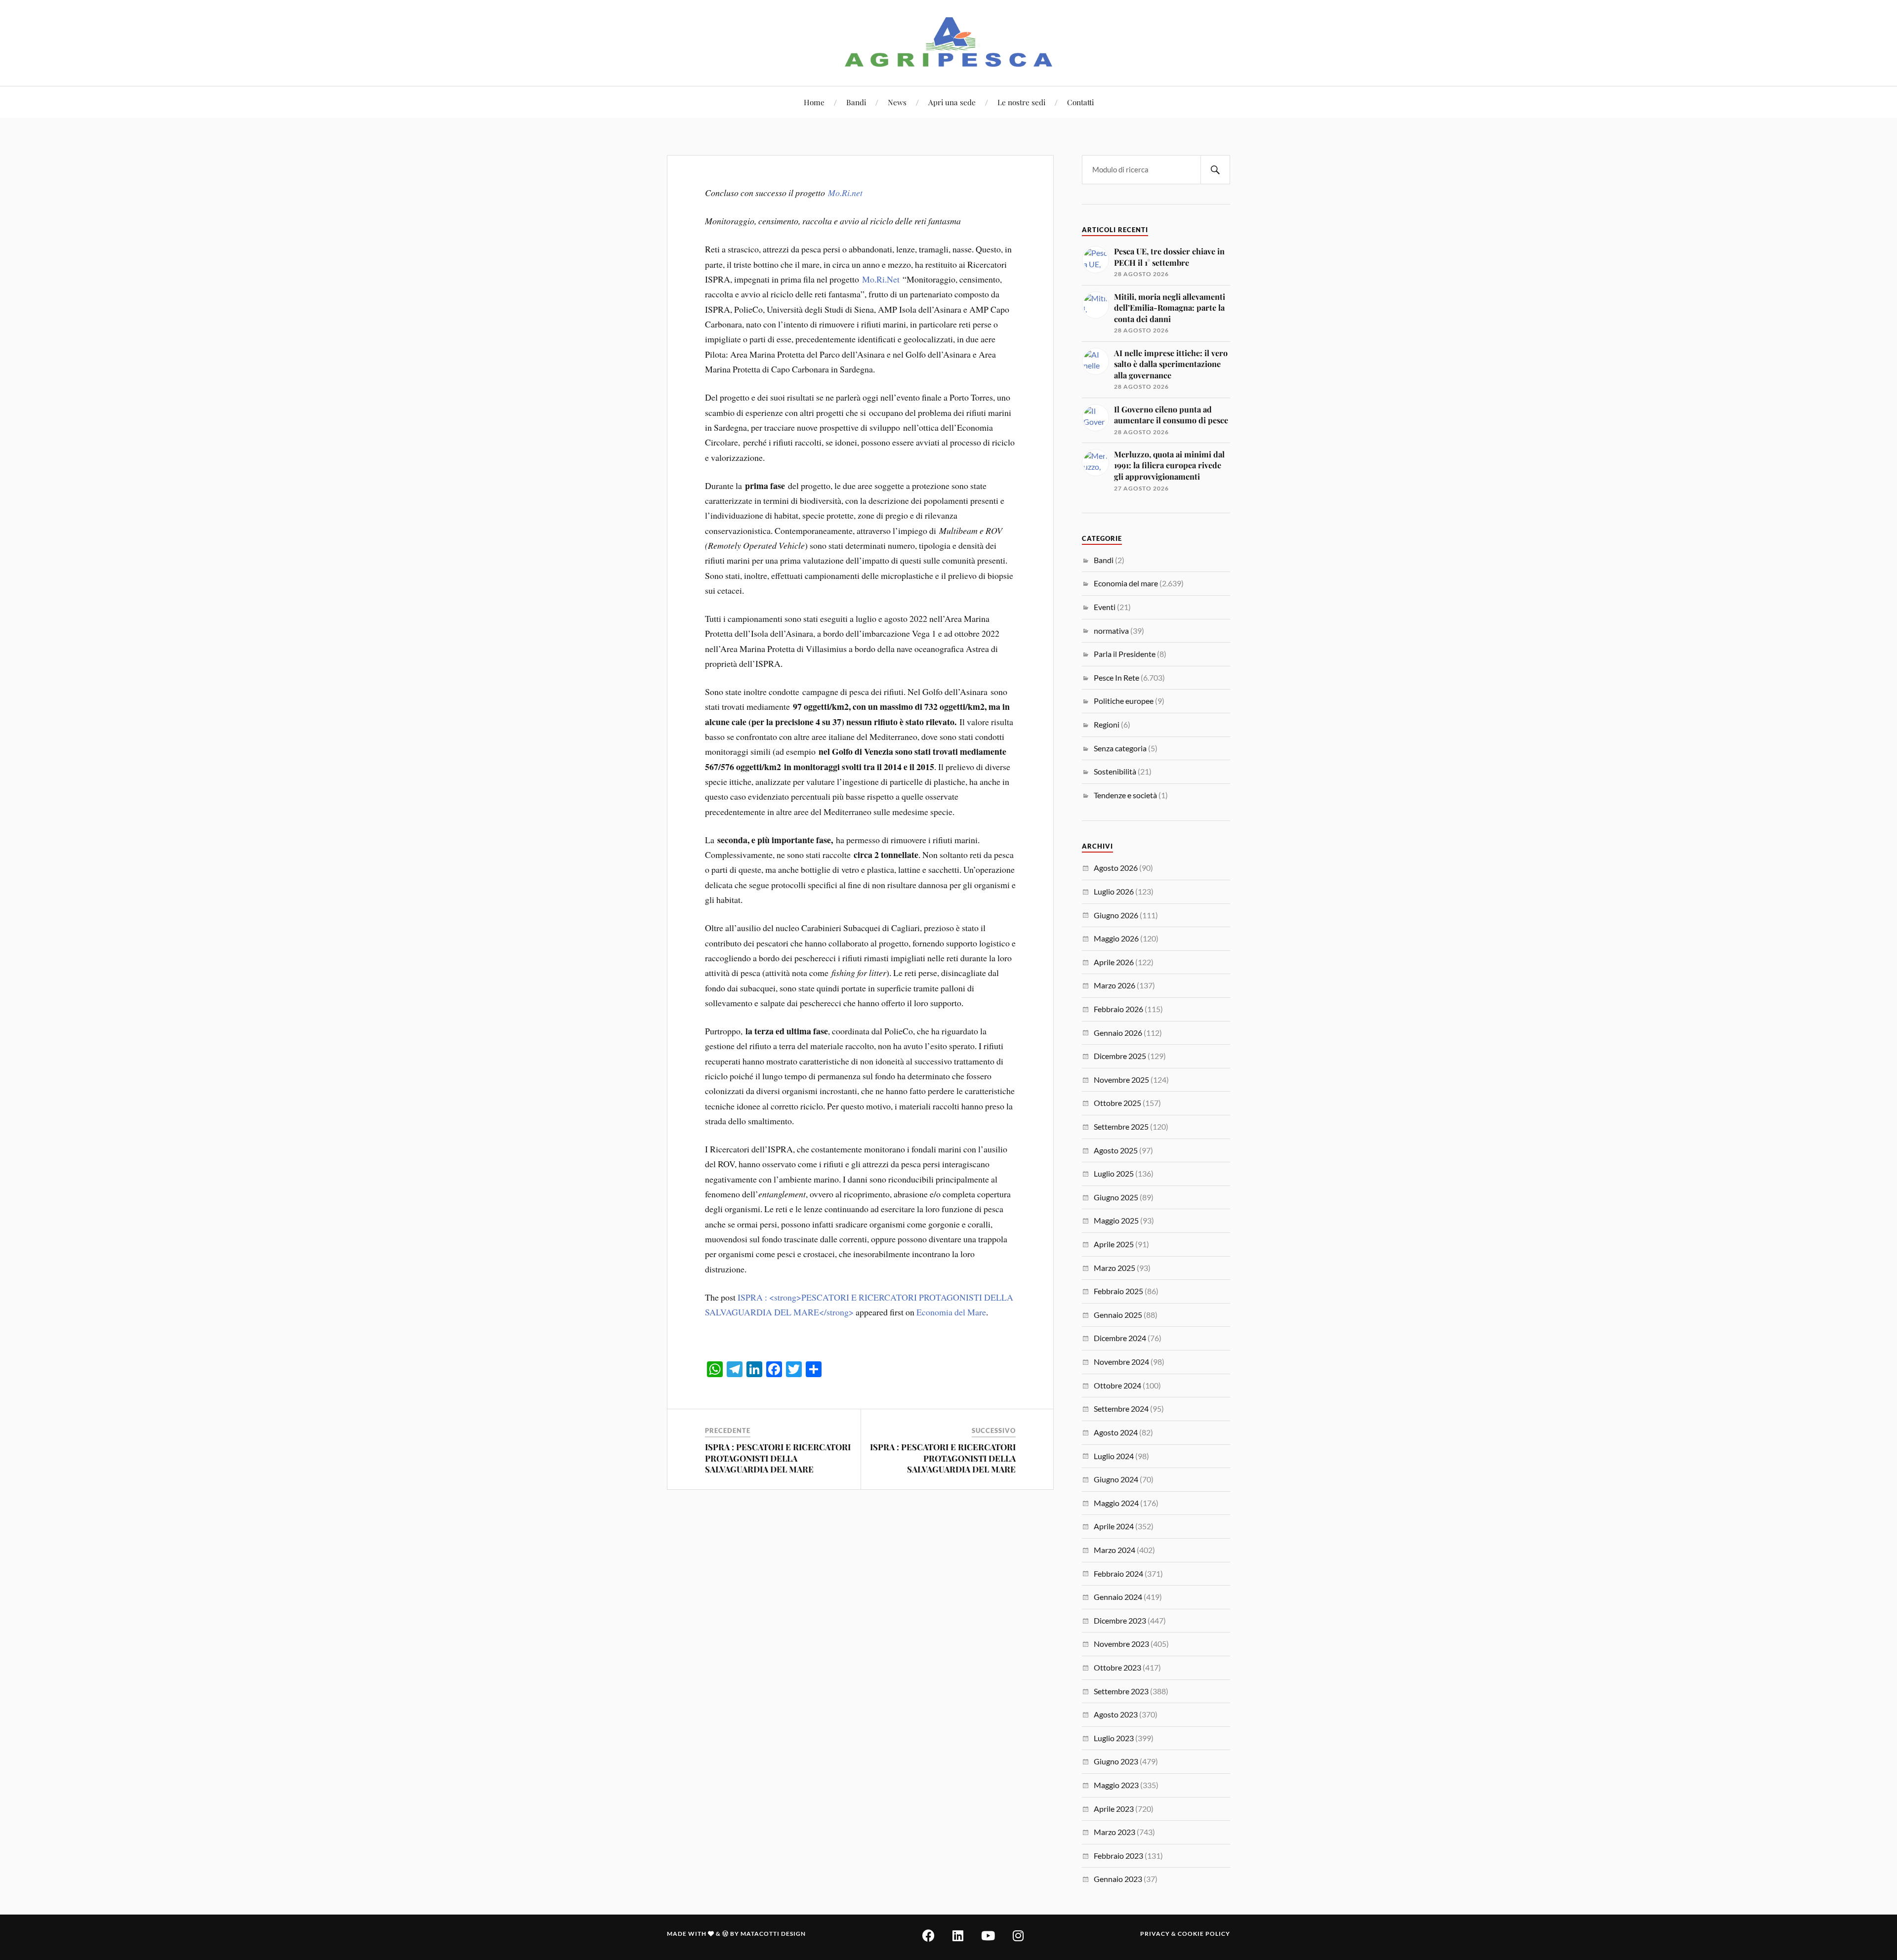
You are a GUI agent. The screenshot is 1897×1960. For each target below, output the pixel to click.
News (897, 102)
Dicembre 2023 (1120, 1620)
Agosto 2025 (1116, 1150)
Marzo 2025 (1114, 1268)
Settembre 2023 (1121, 1691)
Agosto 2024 (1116, 1432)
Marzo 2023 (1114, 1832)
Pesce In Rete (1116, 677)
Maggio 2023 (1116, 1785)
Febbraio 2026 (1118, 1009)
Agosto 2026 (1116, 868)
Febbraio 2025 (1118, 1291)
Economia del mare (1126, 583)
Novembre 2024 (1121, 1362)
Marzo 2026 (1114, 985)
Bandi (856, 102)
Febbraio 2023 (1118, 1856)
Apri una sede (952, 102)
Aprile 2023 (1114, 1809)
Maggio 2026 (1116, 938)
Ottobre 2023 (1117, 1667)
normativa (1111, 631)
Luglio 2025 (1114, 1173)
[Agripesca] (949, 42)
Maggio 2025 (1116, 1220)
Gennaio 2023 (1118, 1879)
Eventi (1105, 607)
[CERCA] (1215, 170)
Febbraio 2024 (1118, 1573)
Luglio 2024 (1114, 1456)
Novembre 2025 (1121, 1080)
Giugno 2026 (1116, 915)
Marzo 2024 (1114, 1550)
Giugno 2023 (1116, 1761)
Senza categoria (1120, 748)
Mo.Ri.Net (881, 279)
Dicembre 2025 (1120, 1056)
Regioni (1107, 724)
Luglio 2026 (1114, 891)
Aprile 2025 (1114, 1244)
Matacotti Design (773, 1934)
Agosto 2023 (1116, 1714)
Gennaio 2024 (1118, 1597)
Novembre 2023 (1121, 1644)
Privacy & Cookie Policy (1185, 1934)
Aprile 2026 (1114, 962)
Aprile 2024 (1114, 1526)
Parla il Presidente (1125, 654)
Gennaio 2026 (1118, 1033)
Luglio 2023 (1114, 1738)
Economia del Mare (951, 1312)
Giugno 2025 (1116, 1197)
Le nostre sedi (1021, 102)
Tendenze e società (1125, 795)
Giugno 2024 (1116, 1479)
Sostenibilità (1115, 771)
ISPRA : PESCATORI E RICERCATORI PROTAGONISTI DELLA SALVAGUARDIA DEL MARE (778, 1458)
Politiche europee (1124, 701)
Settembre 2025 (1121, 1126)
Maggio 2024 (1116, 1503)
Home (814, 102)
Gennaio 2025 (1118, 1315)
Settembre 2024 (1121, 1409)
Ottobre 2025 (1117, 1103)
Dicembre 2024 (1120, 1338)
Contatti (1080, 102)
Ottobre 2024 (1117, 1385)
